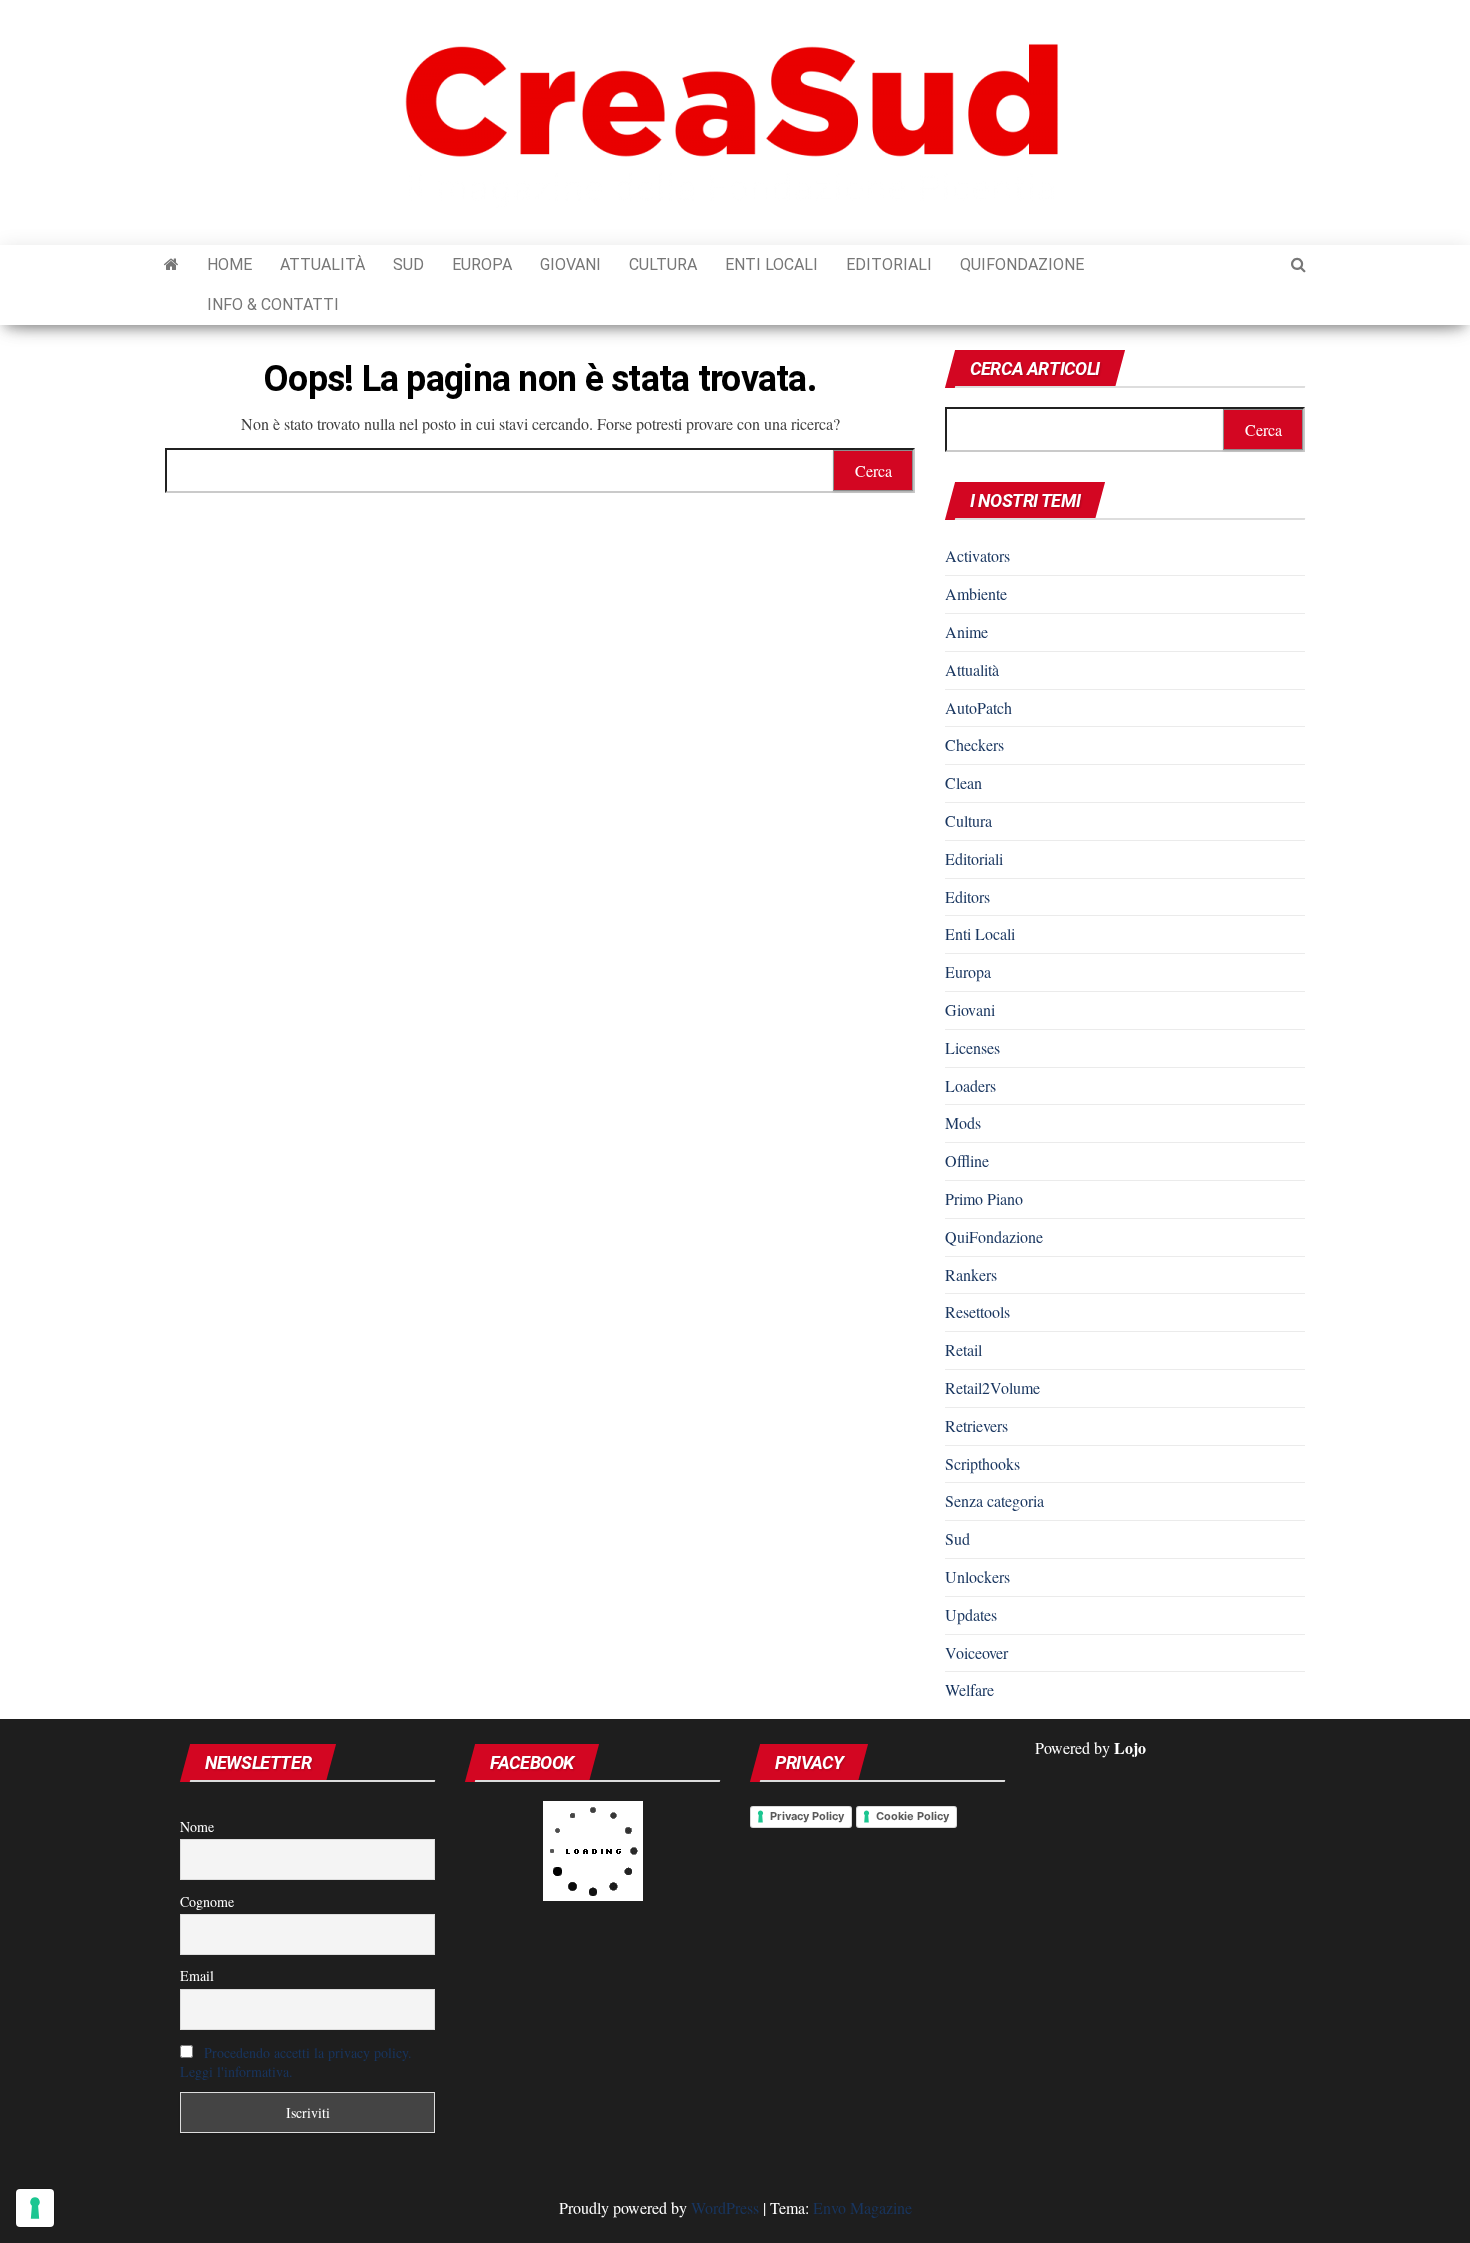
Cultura (663, 264)
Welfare (969, 1689)
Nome (197, 1826)
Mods (963, 1122)
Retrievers (976, 1425)
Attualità (322, 264)
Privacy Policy (807, 1816)
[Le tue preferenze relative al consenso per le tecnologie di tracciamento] (35, 2208)
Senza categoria (994, 1500)
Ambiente (976, 593)
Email (197, 1975)
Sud (408, 264)
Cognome (207, 1901)
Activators (977, 555)
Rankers (971, 1274)
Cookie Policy (912, 1816)
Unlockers (977, 1576)
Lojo (1130, 1747)
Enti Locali (771, 264)
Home (229, 264)
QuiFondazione (1022, 264)
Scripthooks (982, 1463)
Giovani (570, 264)
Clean (963, 782)
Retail (963, 1349)
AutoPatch (978, 707)
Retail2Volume (992, 1387)
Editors (967, 896)
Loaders (970, 1085)
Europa (482, 264)
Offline (967, 1160)
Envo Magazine (862, 2207)
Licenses (972, 1047)
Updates (971, 1614)
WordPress (725, 2207)
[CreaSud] (171, 265)
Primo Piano (984, 1198)
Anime (966, 631)
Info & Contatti (273, 304)
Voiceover (976, 1652)
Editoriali (889, 264)
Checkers (974, 744)
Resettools (977, 1311)
